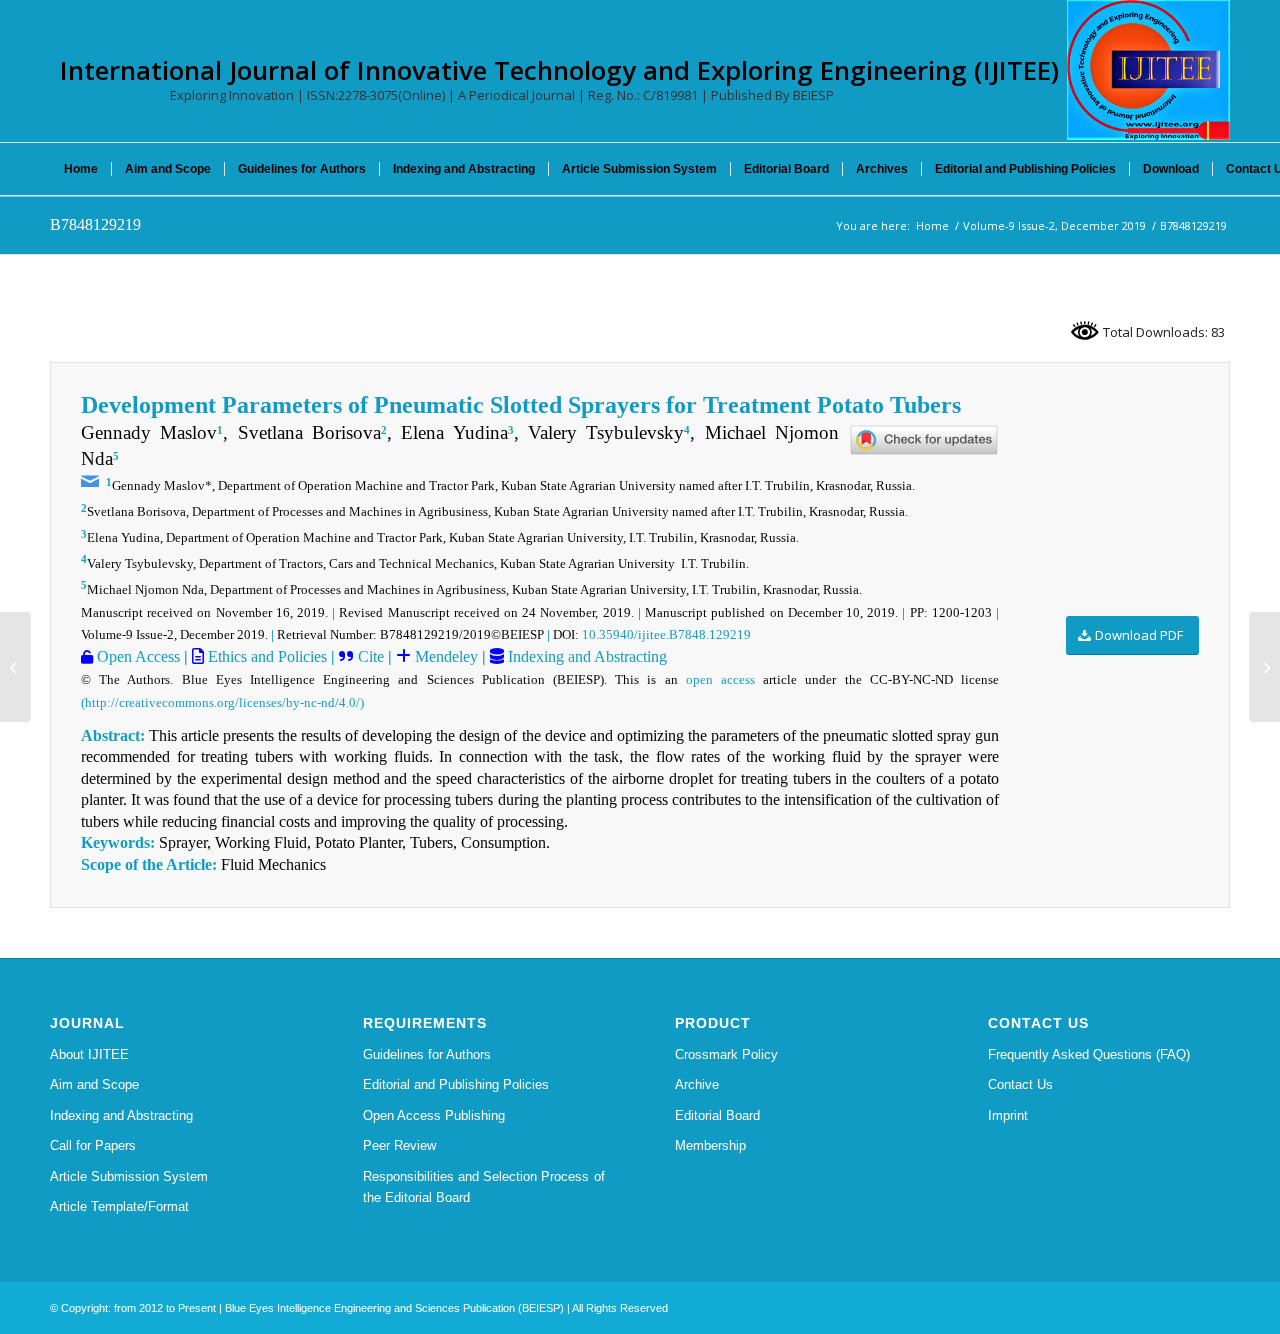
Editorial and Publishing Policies (456, 1084)
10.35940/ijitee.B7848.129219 (666, 634)
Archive (697, 1084)
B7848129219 (95, 224)
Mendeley (444, 656)
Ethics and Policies (265, 656)
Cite (371, 656)
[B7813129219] (15, 667)
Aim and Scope (94, 1084)
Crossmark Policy (726, 1054)
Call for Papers (93, 1145)
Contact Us (1020, 1084)
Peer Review (399, 1145)
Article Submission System (129, 1176)
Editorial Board (717, 1115)
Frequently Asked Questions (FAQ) (1089, 1054)
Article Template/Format (119, 1206)
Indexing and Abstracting (585, 656)
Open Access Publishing (434, 1115)
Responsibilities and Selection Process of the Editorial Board (484, 1187)
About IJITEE (89, 1054)
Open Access (136, 656)
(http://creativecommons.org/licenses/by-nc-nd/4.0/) (222, 702)
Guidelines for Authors (427, 1054)
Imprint (1008, 1115)
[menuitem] (81, 169)
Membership (710, 1145)
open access (720, 679)
